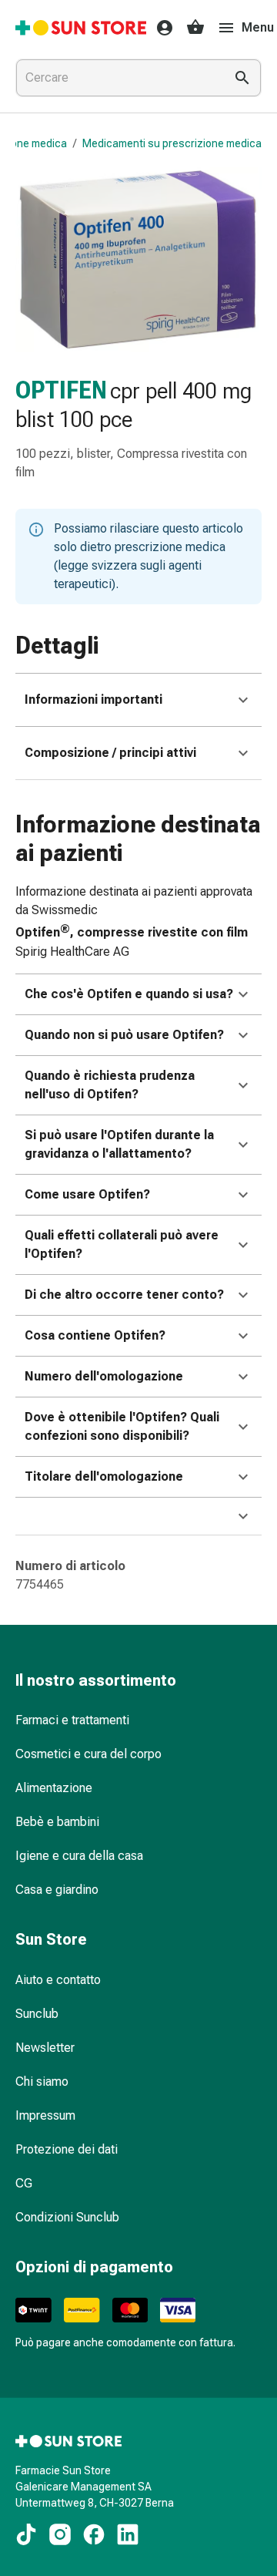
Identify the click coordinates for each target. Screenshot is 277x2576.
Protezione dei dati (67, 2149)
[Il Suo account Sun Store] (160, 28)
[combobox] (117, 78)
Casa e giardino (57, 1890)
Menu (258, 27)
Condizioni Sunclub (67, 2217)
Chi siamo (42, 2082)
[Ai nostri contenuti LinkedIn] (128, 2534)
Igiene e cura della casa (79, 1856)
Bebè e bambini (57, 1822)
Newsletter (45, 2048)
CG (24, 2183)
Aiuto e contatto (58, 1980)
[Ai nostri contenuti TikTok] (26, 2534)
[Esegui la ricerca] (242, 78)
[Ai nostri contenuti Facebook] (94, 2534)
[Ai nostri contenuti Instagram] (60, 2534)
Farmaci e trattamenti (72, 1720)
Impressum (45, 2115)
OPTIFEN (61, 390)
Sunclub (37, 2014)
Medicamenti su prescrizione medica (172, 143)
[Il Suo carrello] (195, 28)
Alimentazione (54, 1788)
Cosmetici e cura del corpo (88, 1754)
